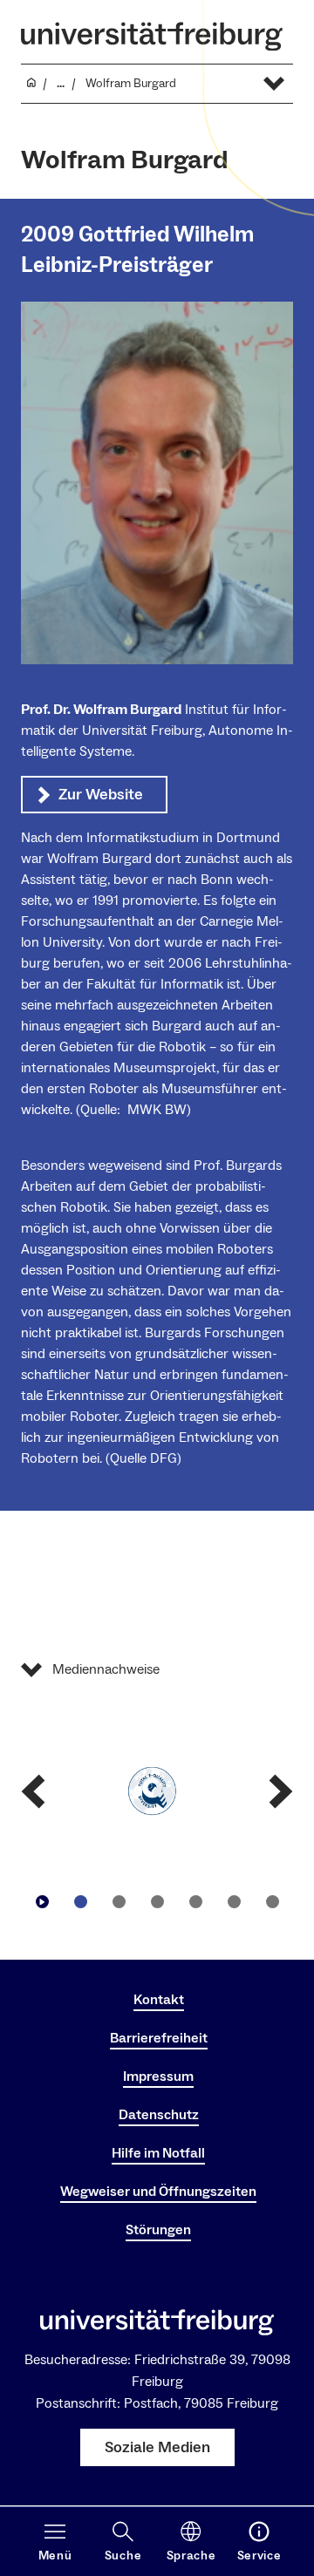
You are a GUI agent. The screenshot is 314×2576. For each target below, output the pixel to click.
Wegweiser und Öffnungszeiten (158, 2192)
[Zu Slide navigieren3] (157, 1901)
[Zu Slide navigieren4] (195, 1901)
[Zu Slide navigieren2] (119, 1901)
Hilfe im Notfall (158, 2153)
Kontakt (159, 2000)
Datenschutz (159, 2115)
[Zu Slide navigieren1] (80, 1901)
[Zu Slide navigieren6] (272, 1901)
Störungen (158, 2230)
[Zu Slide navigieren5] (234, 1901)
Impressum (158, 2076)
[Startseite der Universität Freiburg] (152, 36)
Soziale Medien (157, 2447)
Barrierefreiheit (159, 2038)
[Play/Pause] (42, 1901)
